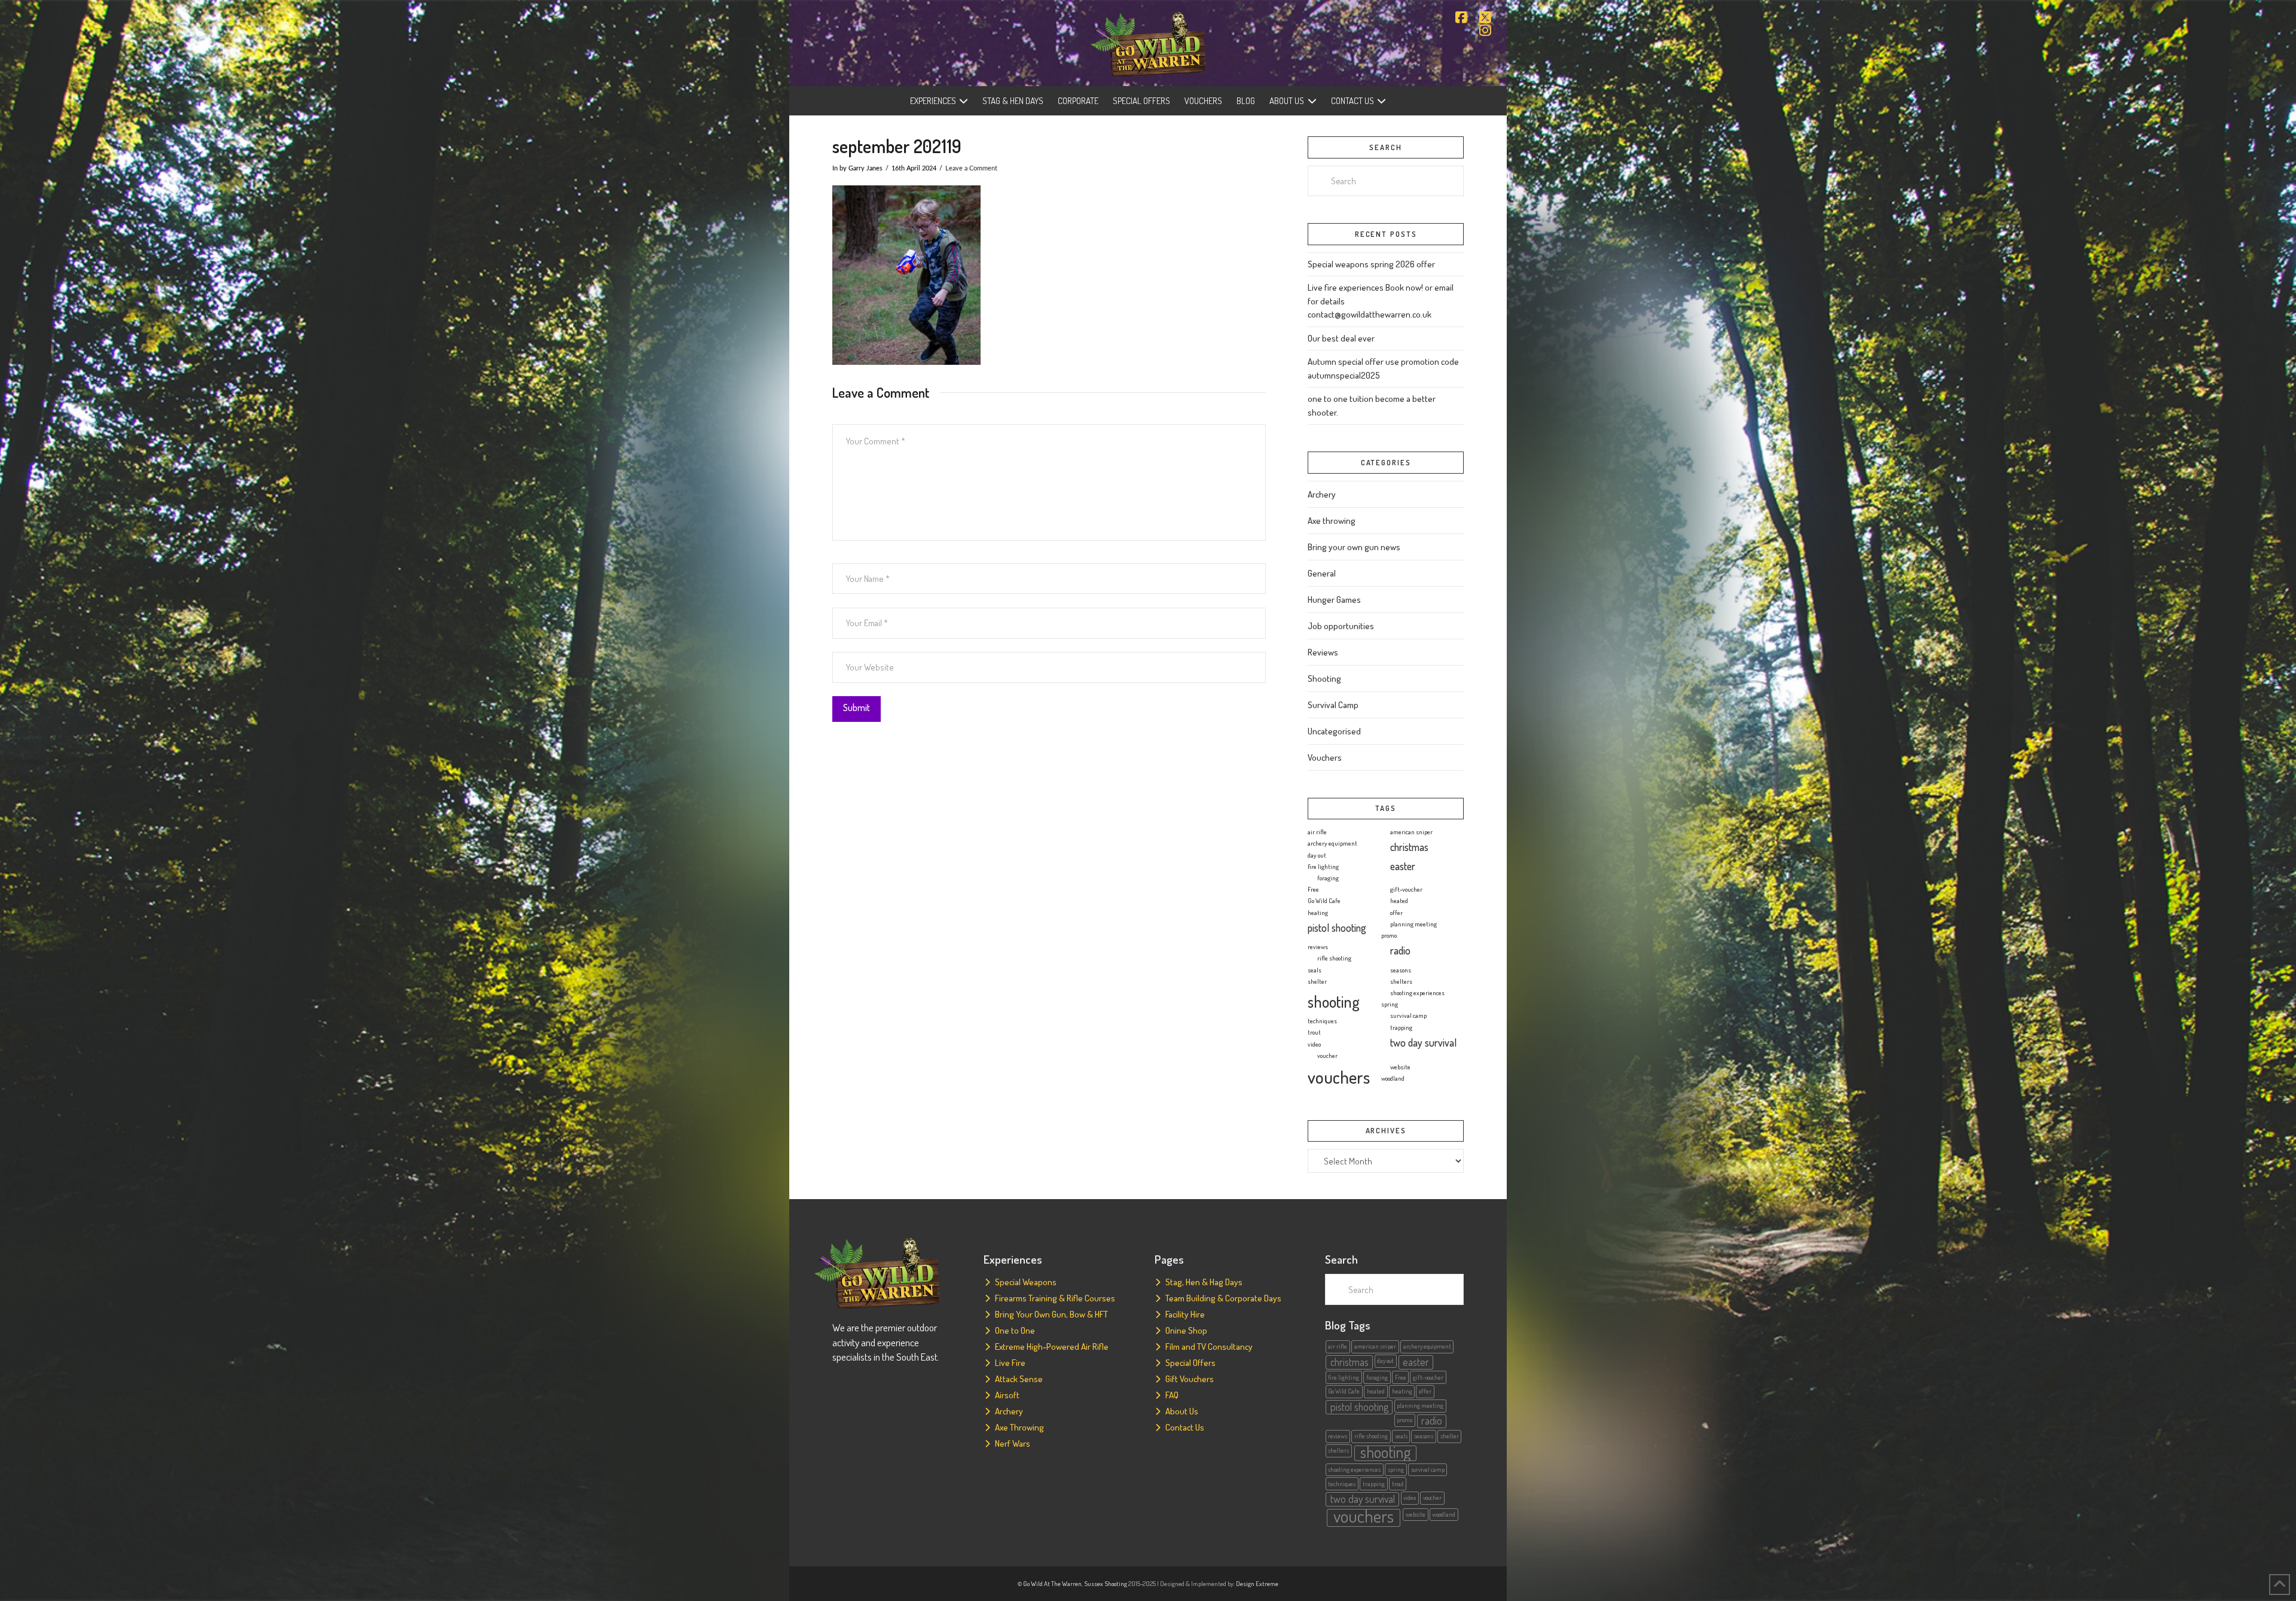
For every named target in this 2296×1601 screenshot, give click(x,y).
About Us (1182, 1411)
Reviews (1323, 652)
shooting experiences (1417, 993)
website (1400, 1067)
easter (1403, 866)
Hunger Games (1334, 600)
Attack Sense (1019, 1379)
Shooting (1324, 678)
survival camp (1408, 1016)
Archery (1322, 494)
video (1314, 1044)
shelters (1401, 981)
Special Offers (1190, 1363)
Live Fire (1010, 1363)
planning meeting (1413, 924)
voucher (1327, 1056)
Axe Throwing (1019, 1427)
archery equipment (1332, 843)
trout (1314, 1032)
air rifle (1317, 832)
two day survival (1423, 1042)
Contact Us (1185, 1427)
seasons (1401, 970)
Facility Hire (1185, 1314)
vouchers (1339, 1077)
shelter (1317, 981)
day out (1317, 855)
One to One (1015, 1330)
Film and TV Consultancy (1209, 1347)
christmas (1409, 847)
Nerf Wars (1013, 1443)
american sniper (1411, 832)
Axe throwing (1332, 521)
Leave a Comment (971, 168)
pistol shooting (1337, 928)
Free (1313, 889)
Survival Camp (1333, 705)
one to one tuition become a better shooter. (1372, 405)
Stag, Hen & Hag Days (1204, 1282)
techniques (1322, 1021)
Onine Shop (1186, 1330)
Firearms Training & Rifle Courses (1055, 1298)
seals (1315, 970)
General (1322, 573)
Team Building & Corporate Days (1223, 1298)
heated (1399, 901)
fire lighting (1323, 867)
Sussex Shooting (1106, 1584)
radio (1400, 950)
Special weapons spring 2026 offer (1371, 264)
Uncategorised (1334, 731)
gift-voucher (1406, 889)
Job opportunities (1341, 626)
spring (1390, 1004)
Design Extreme (1257, 1584)
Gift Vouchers (1190, 1379)
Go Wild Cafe (1324, 901)
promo (1389, 935)
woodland (1393, 1078)
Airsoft (1007, 1395)
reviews (1318, 947)
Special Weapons (1026, 1282)
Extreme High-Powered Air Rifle (1052, 1347)
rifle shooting (1334, 958)
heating (1318, 913)
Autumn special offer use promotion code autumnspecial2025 (1383, 368)
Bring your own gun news (1354, 547)
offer (1396, 913)
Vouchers (1325, 757)
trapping (1401, 1027)
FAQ (1172, 1395)
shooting (1334, 1001)
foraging (1328, 878)
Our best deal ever (1341, 338)
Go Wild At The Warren (1052, 1584)
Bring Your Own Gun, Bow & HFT (1051, 1314)
